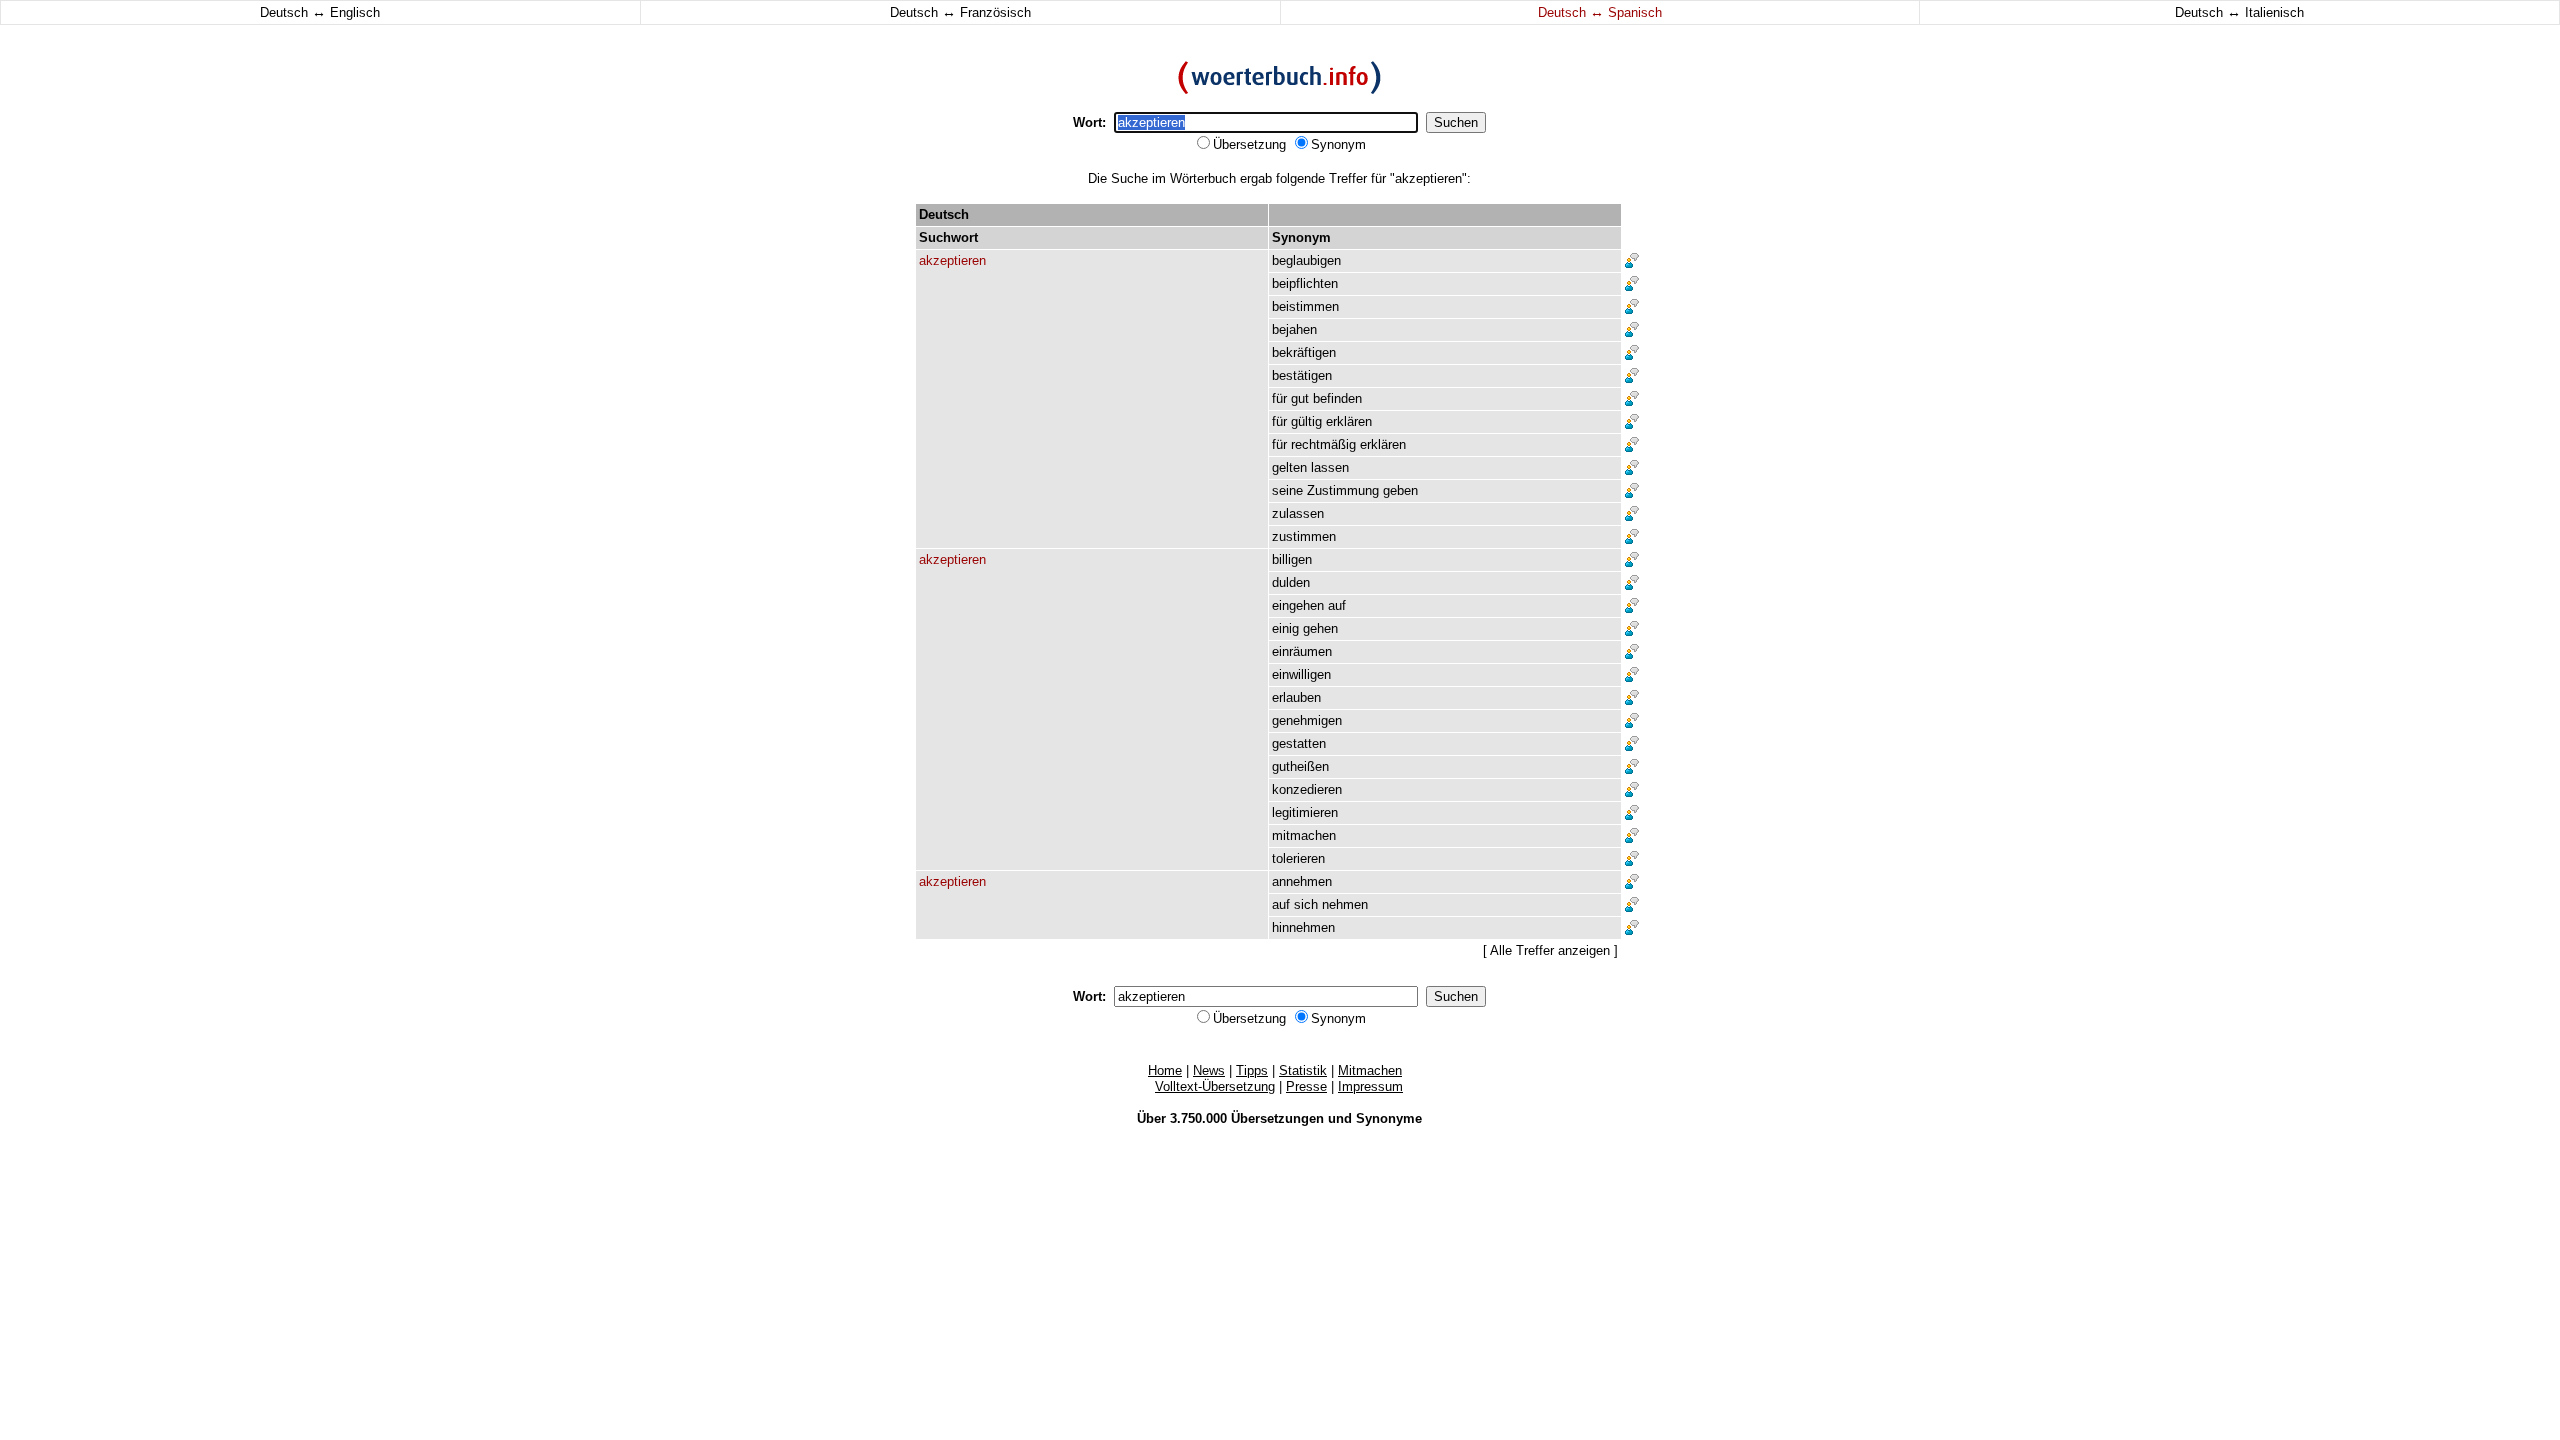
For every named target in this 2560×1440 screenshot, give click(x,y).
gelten (1289, 467)
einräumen (1302, 651)
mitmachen (1304, 835)
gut (1300, 398)
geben (1400, 490)
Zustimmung (1343, 490)
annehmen (1302, 881)
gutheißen (1300, 766)
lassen (1330, 467)
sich (1306, 904)
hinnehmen (1303, 927)
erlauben (1296, 697)
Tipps (1252, 1070)
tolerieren (1298, 858)
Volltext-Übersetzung (1215, 1086)
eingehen (1298, 605)
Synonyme (1389, 1118)
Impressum (1370, 1086)
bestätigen (1302, 375)
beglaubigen (1306, 260)
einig (1285, 628)
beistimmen (1305, 306)
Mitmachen (1370, 1070)
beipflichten (1305, 283)
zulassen (1298, 513)
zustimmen (1304, 536)
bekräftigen (1304, 352)
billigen (1292, 559)
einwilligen (1301, 674)
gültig (1306, 421)
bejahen (1294, 329)
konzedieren (1307, 789)
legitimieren (1305, 812)
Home (1165, 1070)
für (1279, 398)
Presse (1306, 1086)
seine (1287, 490)
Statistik (1303, 1070)
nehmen (1345, 904)
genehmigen (1307, 720)
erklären (1349, 421)
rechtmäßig (1323, 444)
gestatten (1299, 743)
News (1209, 1070)
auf (1337, 605)
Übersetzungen (1277, 1118)
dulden (1291, 582)
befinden (1337, 398)
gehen (1320, 628)
